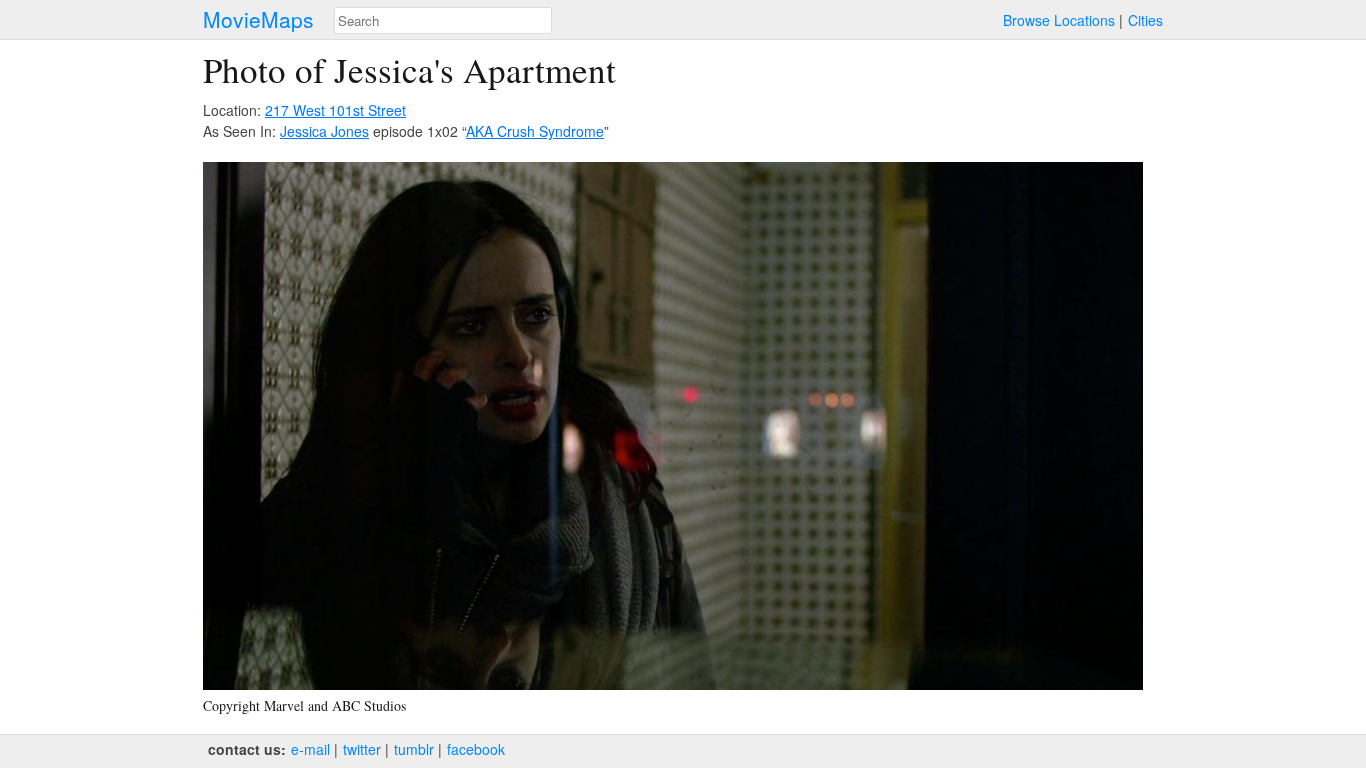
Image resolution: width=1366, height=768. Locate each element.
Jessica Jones (324, 131)
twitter (362, 749)
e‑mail (310, 749)
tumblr (414, 749)
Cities (1145, 20)
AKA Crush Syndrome (535, 131)
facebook (476, 749)
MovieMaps (258, 19)
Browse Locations (1059, 20)
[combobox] (443, 20)
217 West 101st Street (335, 110)
